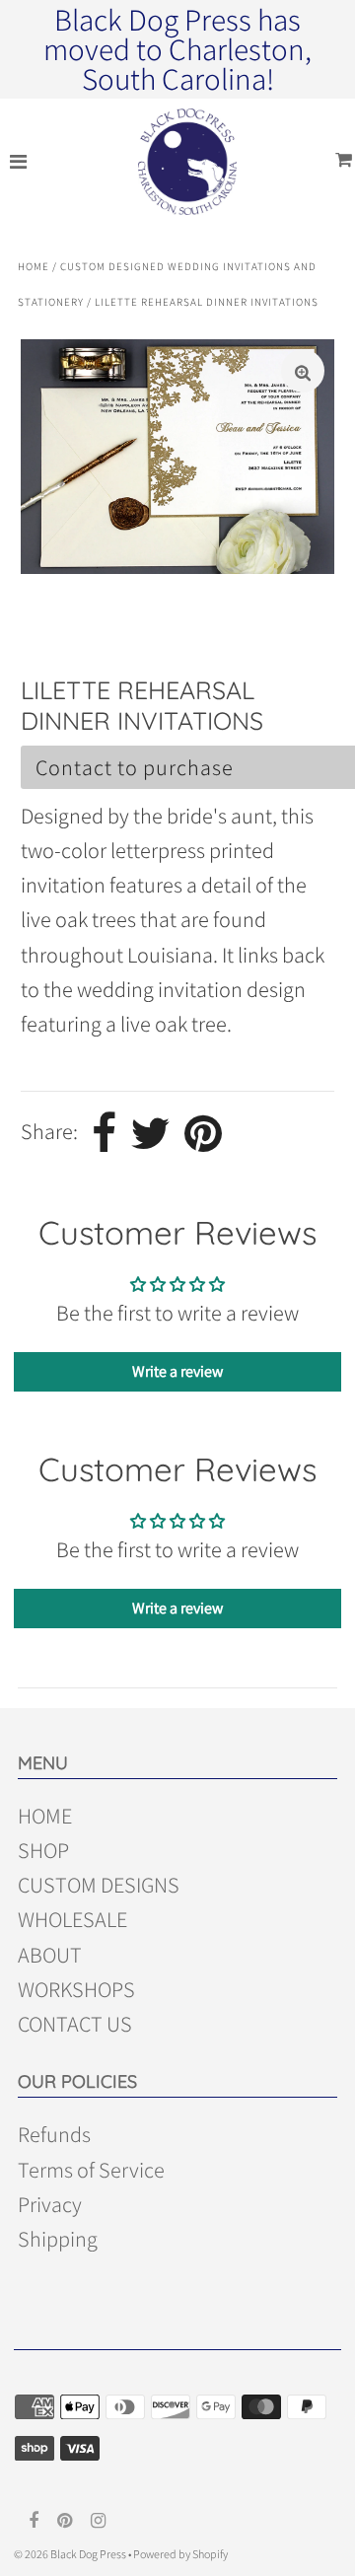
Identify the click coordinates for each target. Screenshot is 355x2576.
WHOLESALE (72, 1919)
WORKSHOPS (76, 1989)
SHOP (43, 1850)
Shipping (58, 2239)
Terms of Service (91, 2170)
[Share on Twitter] (150, 1133)
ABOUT (50, 1955)
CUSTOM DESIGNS (99, 1885)
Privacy (50, 2204)
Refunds (54, 2134)
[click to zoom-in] (303, 371)
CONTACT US (75, 2024)
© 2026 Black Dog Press (70, 2554)
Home (34, 266)
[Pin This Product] (203, 1133)
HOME (45, 1816)
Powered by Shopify (180, 2554)
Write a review (177, 1371)
